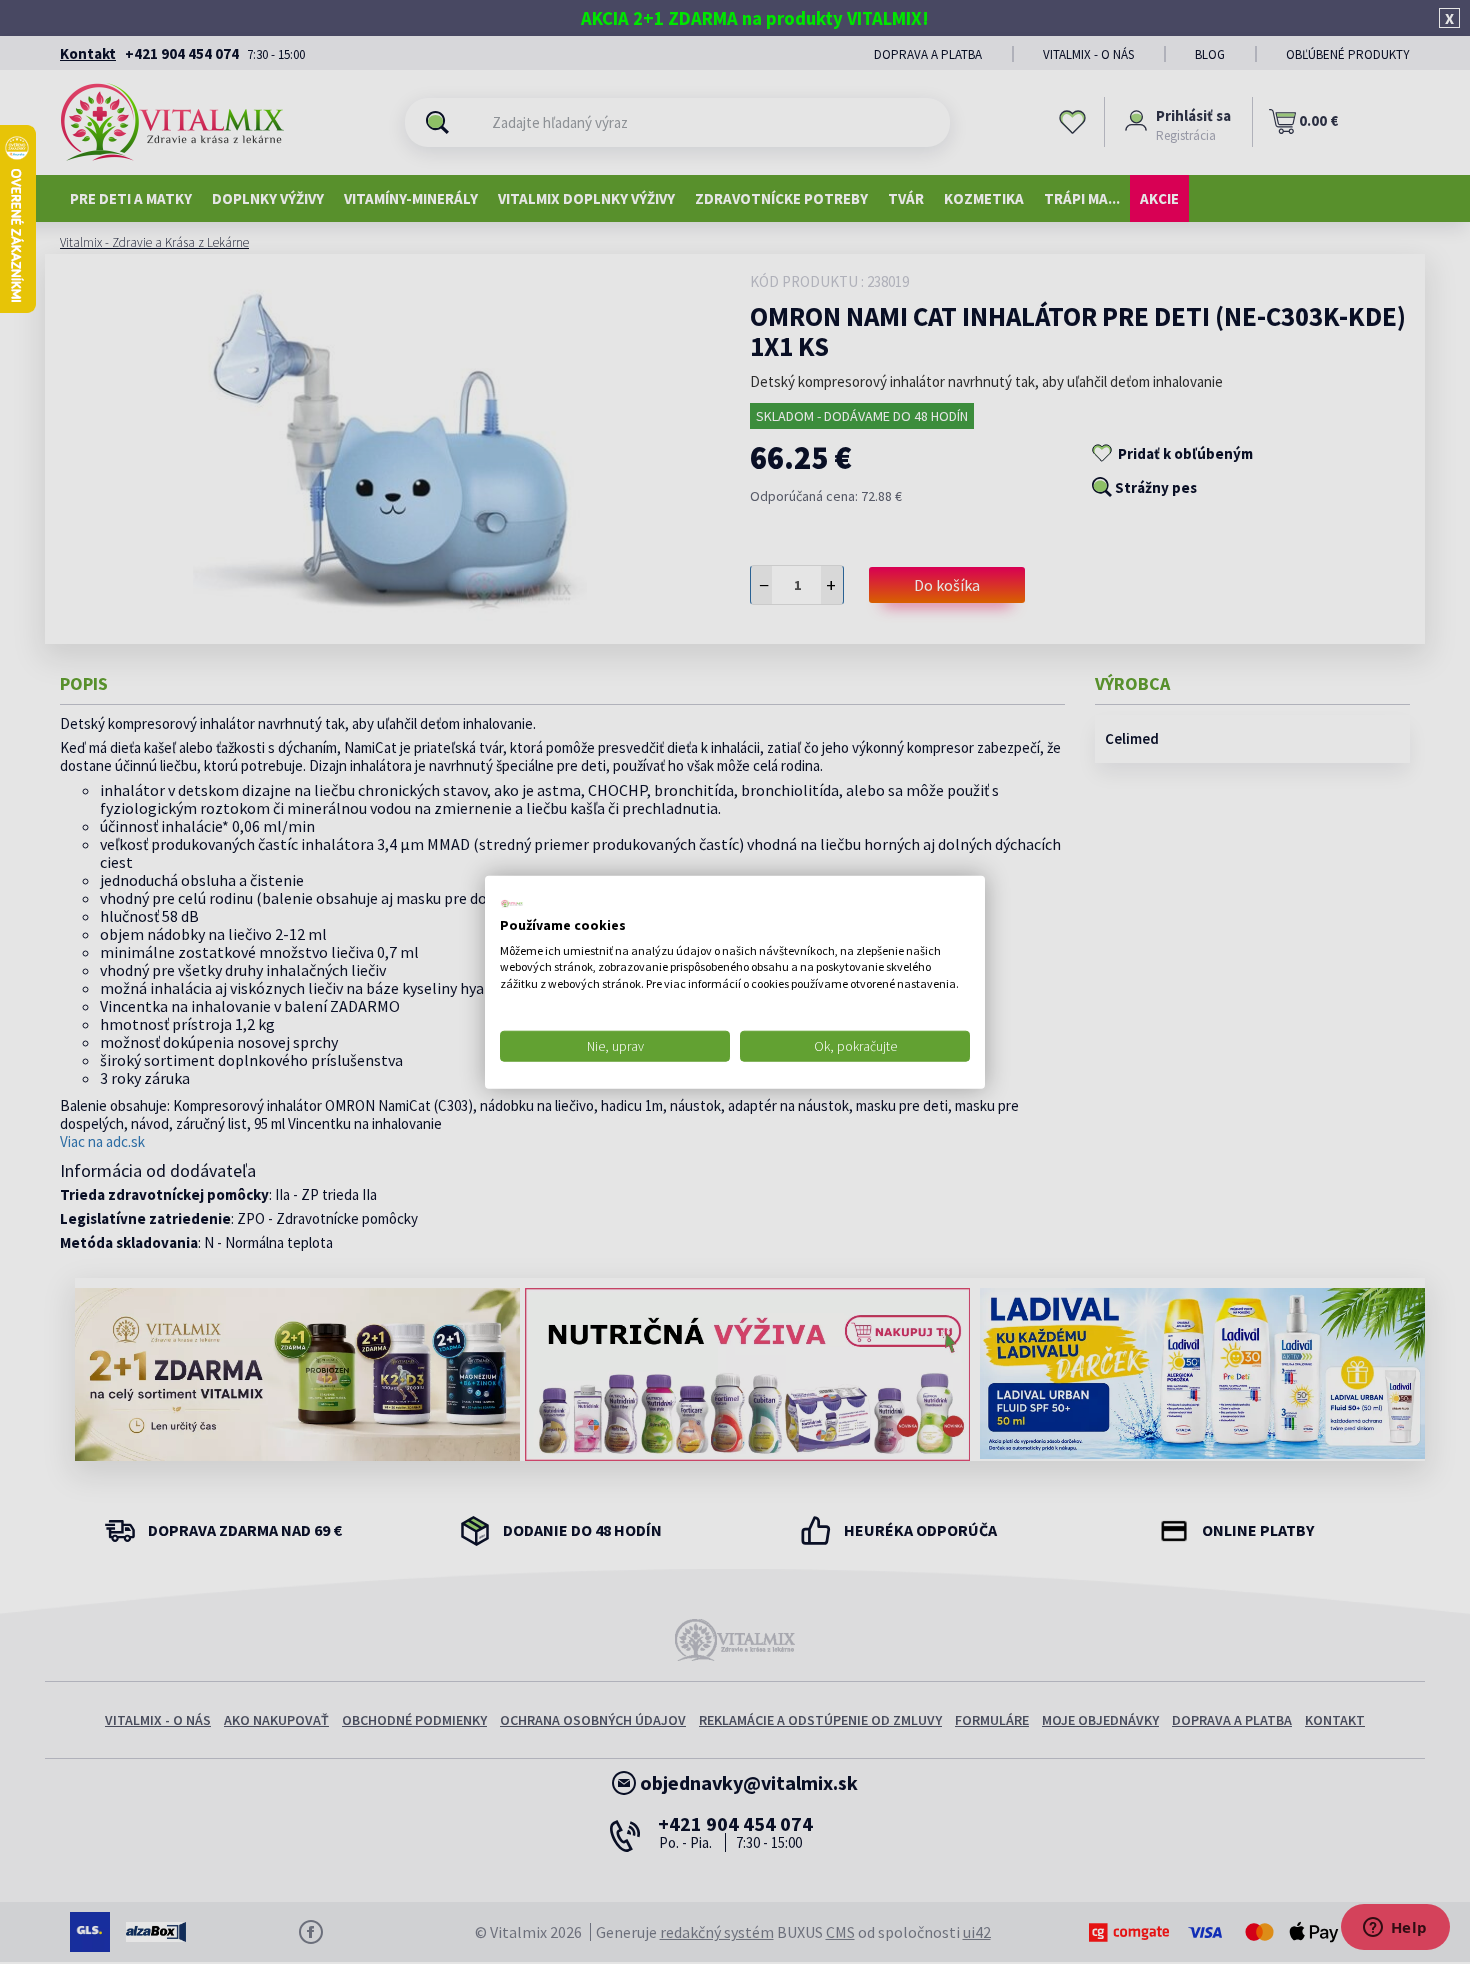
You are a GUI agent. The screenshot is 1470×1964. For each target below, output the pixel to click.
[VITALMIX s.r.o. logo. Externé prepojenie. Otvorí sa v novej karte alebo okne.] (512, 904)
